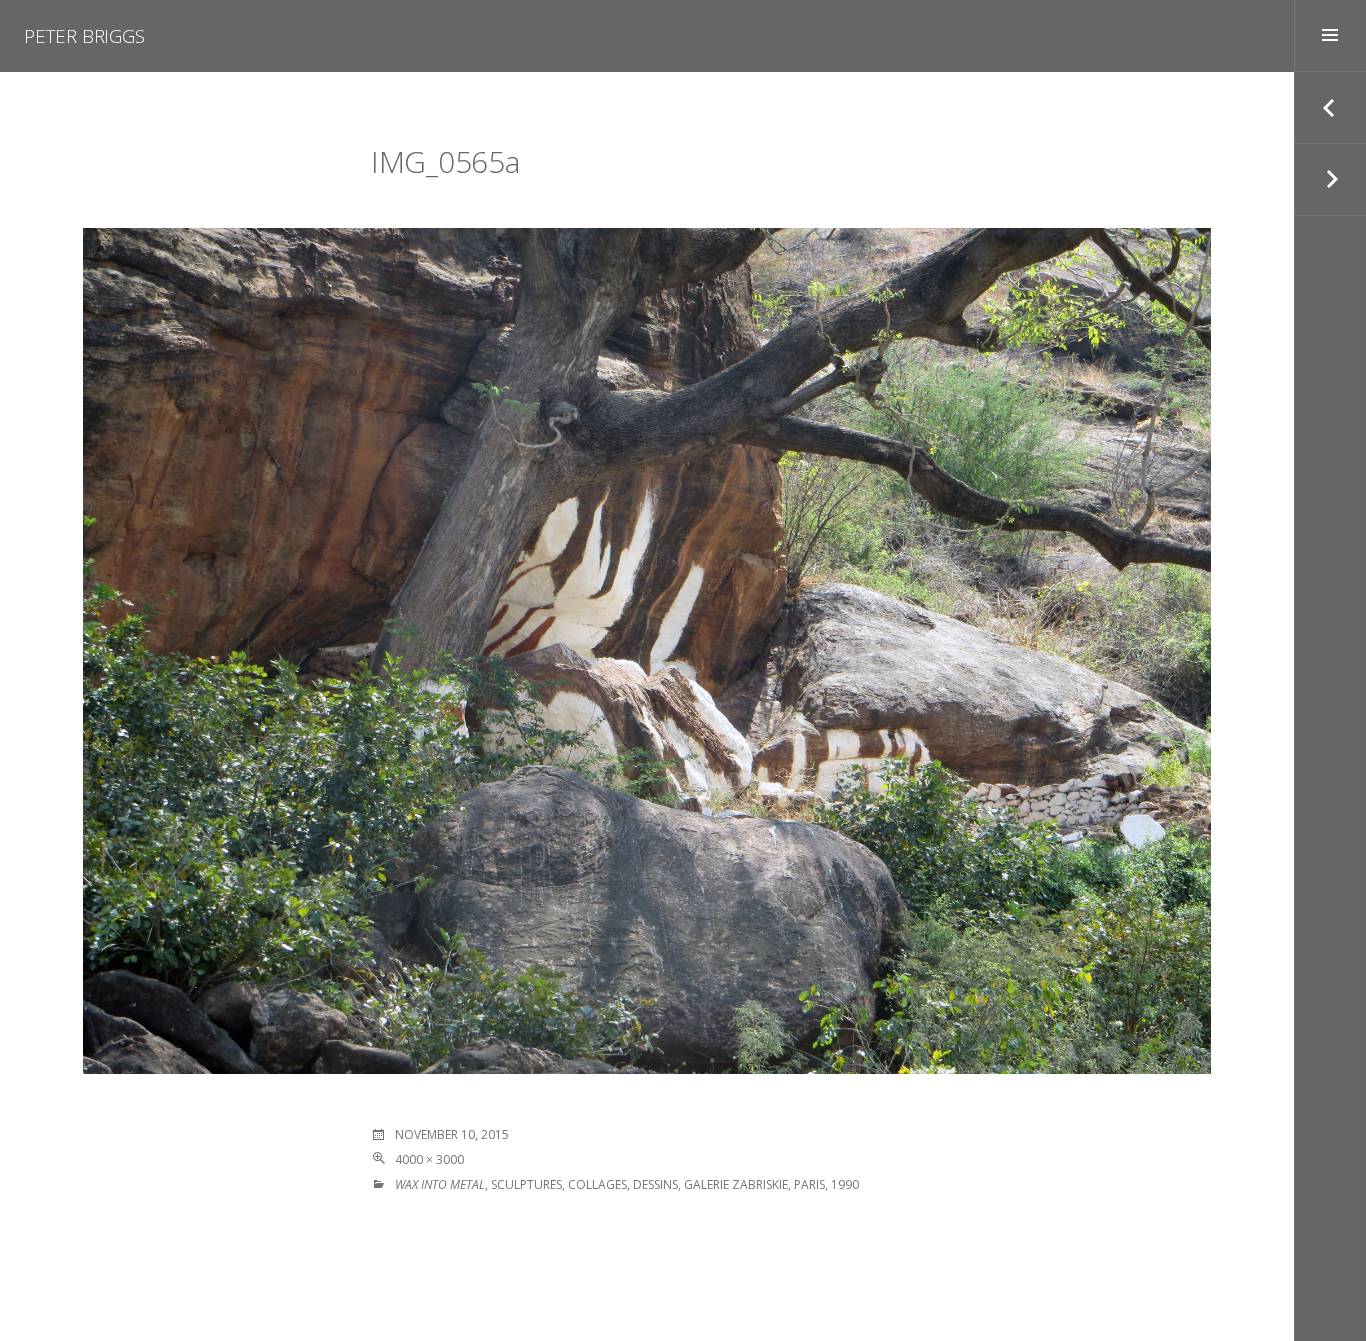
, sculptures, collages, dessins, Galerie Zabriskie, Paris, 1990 (627, 1184)
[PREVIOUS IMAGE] (1330, 108)
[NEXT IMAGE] (1330, 180)
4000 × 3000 (429, 1159)
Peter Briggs (84, 36)
